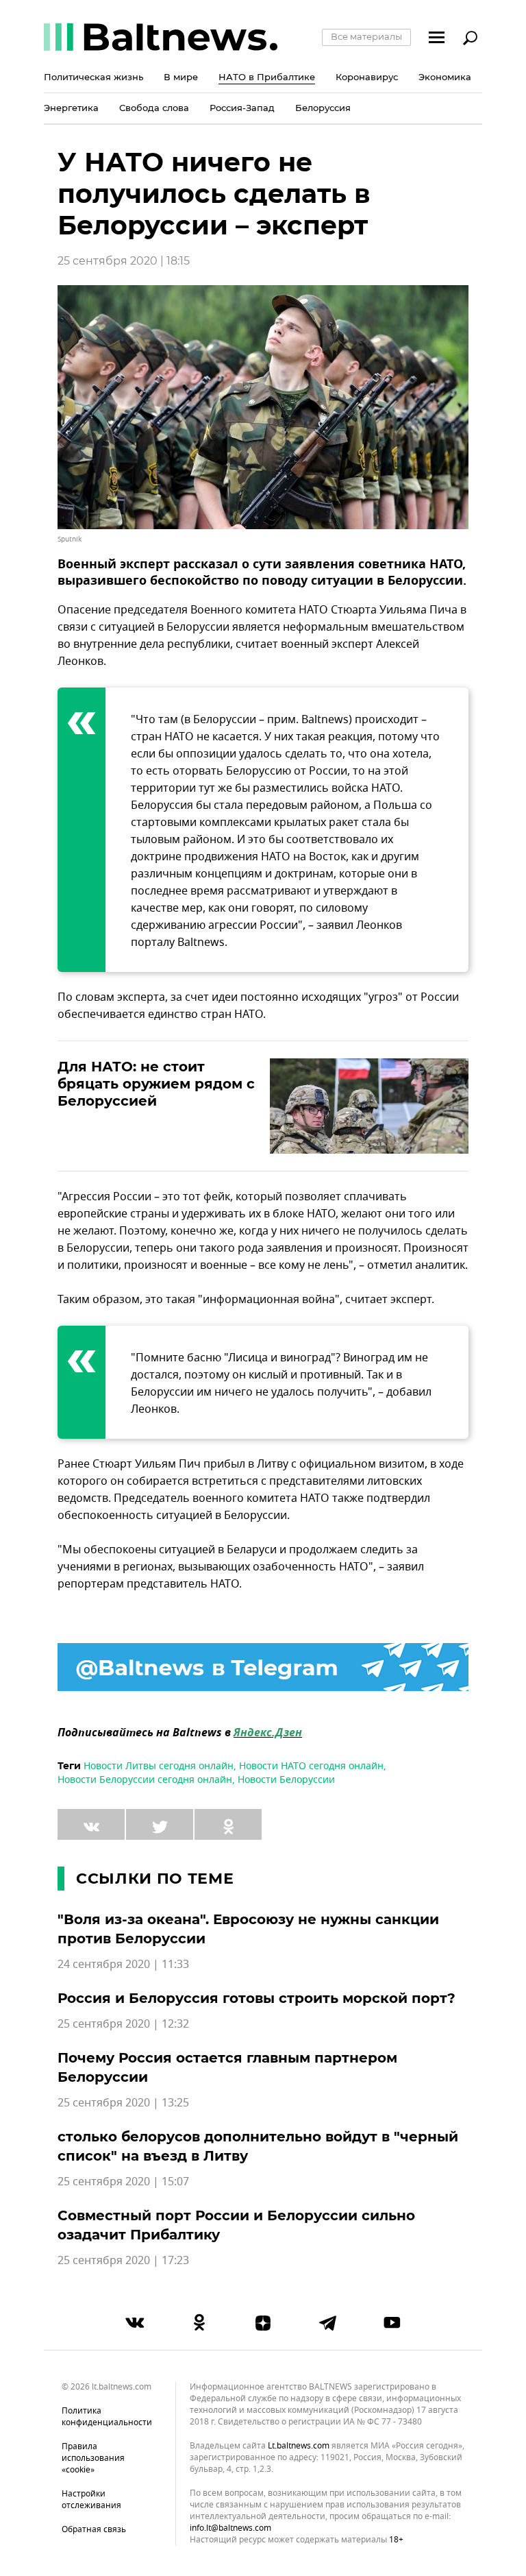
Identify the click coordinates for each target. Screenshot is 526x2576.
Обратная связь (94, 2529)
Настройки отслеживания (91, 2500)
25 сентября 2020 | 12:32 (123, 2024)
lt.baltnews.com (299, 2446)
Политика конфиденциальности (107, 2417)
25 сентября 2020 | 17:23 (123, 2261)
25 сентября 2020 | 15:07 (123, 2182)
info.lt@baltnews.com (230, 2528)
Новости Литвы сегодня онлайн (159, 1766)
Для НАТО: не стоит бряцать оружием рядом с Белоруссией (156, 1084)
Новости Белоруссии (286, 1780)
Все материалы (366, 36)
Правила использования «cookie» (93, 2458)
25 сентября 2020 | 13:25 (123, 2103)
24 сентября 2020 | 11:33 (123, 1965)
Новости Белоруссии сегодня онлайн (145, 1780)
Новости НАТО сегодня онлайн (311, 1766)
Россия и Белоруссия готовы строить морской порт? (256, 1998)
